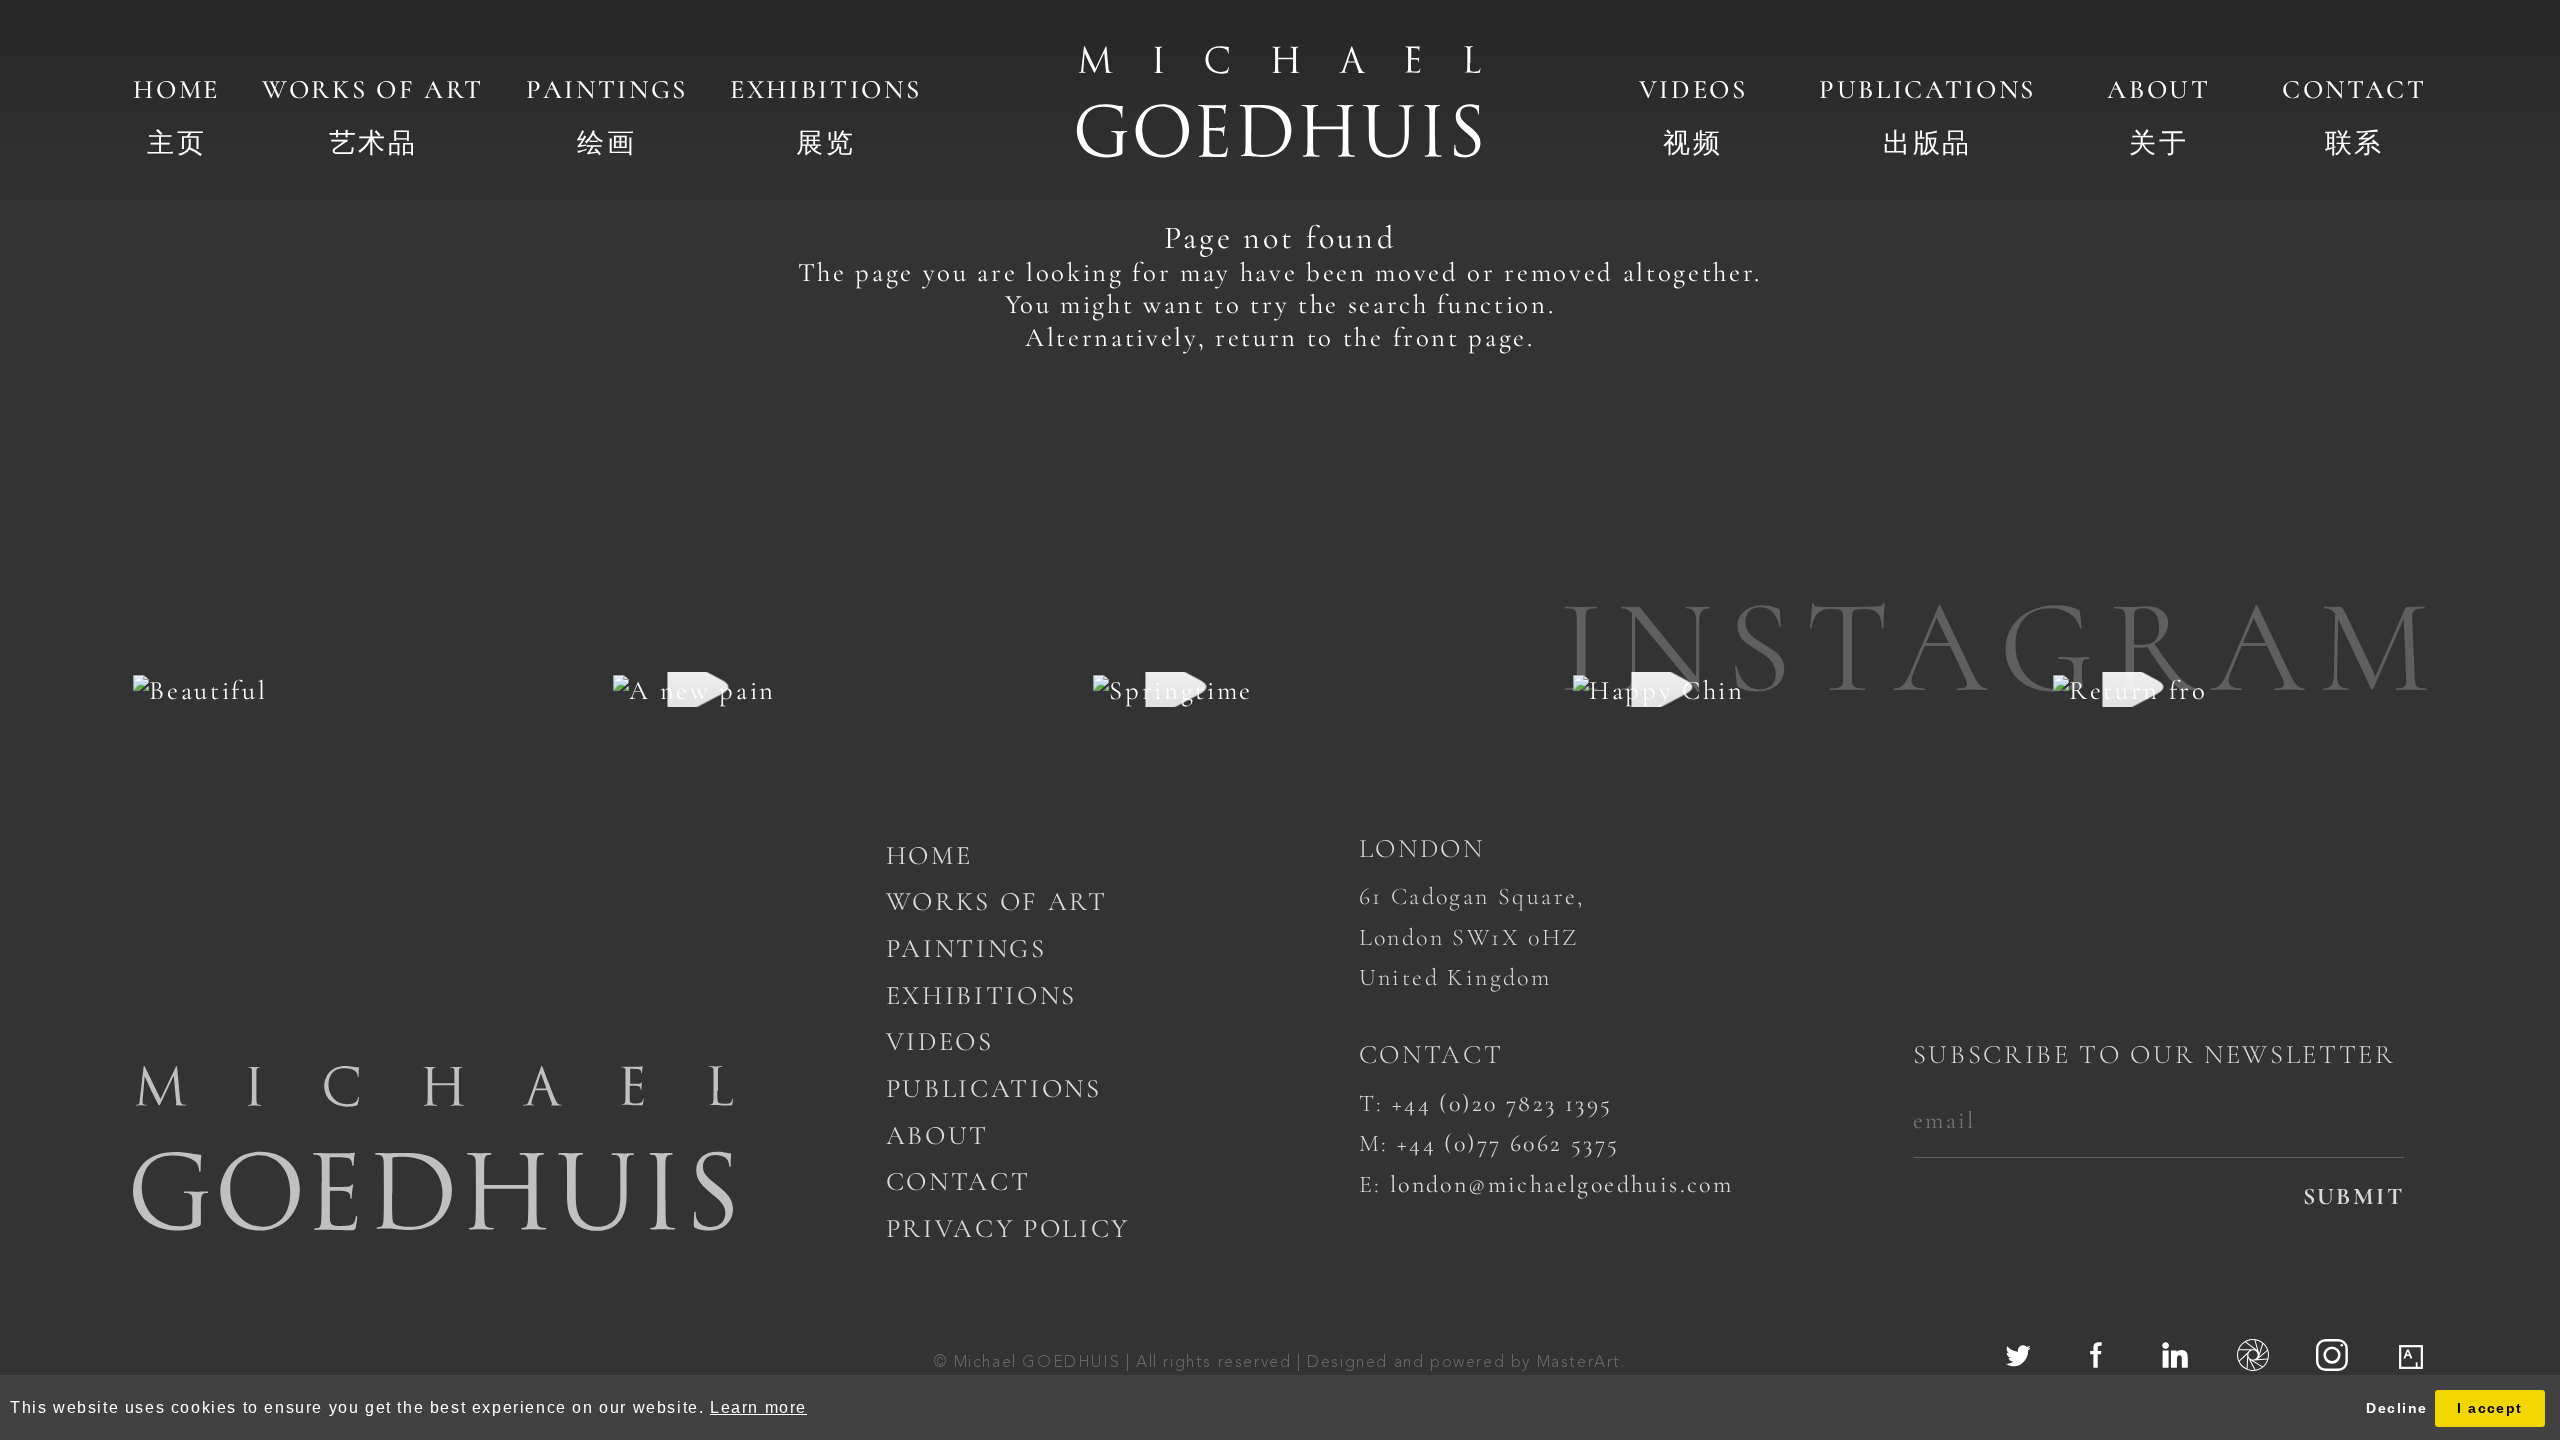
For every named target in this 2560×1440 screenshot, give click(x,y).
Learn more (758, 1407)
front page (1460, 337)
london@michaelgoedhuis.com (1561, 1184)
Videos (1693, 89)
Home (176, 89)
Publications (1927, 89)
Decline (2396, 1408)
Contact (2354, 89)
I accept (2490, 1408)
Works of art (373, 89)
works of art (997, 901)
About (2158, 89)
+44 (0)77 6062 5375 (1508, 1143)
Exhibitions (825, 89)
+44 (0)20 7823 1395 (1502, 1103)
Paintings (607, 89)
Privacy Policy (1008, 1228)
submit (2353, 1196)
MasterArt (1579, 1363)
